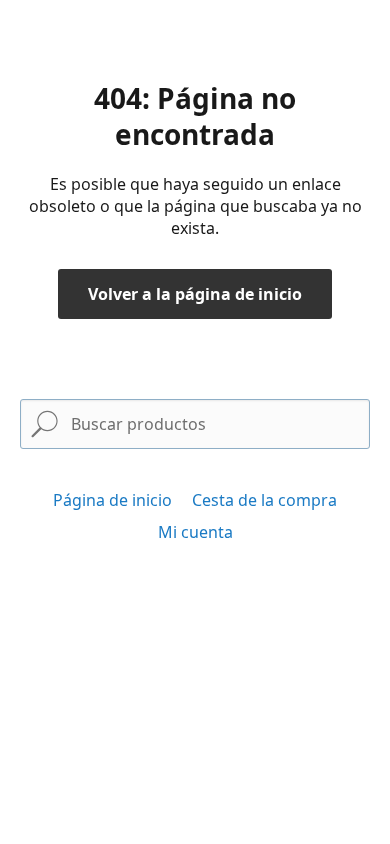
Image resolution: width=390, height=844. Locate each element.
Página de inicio (112, 500)
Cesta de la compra (264, 500)
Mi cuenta (195, 532)
